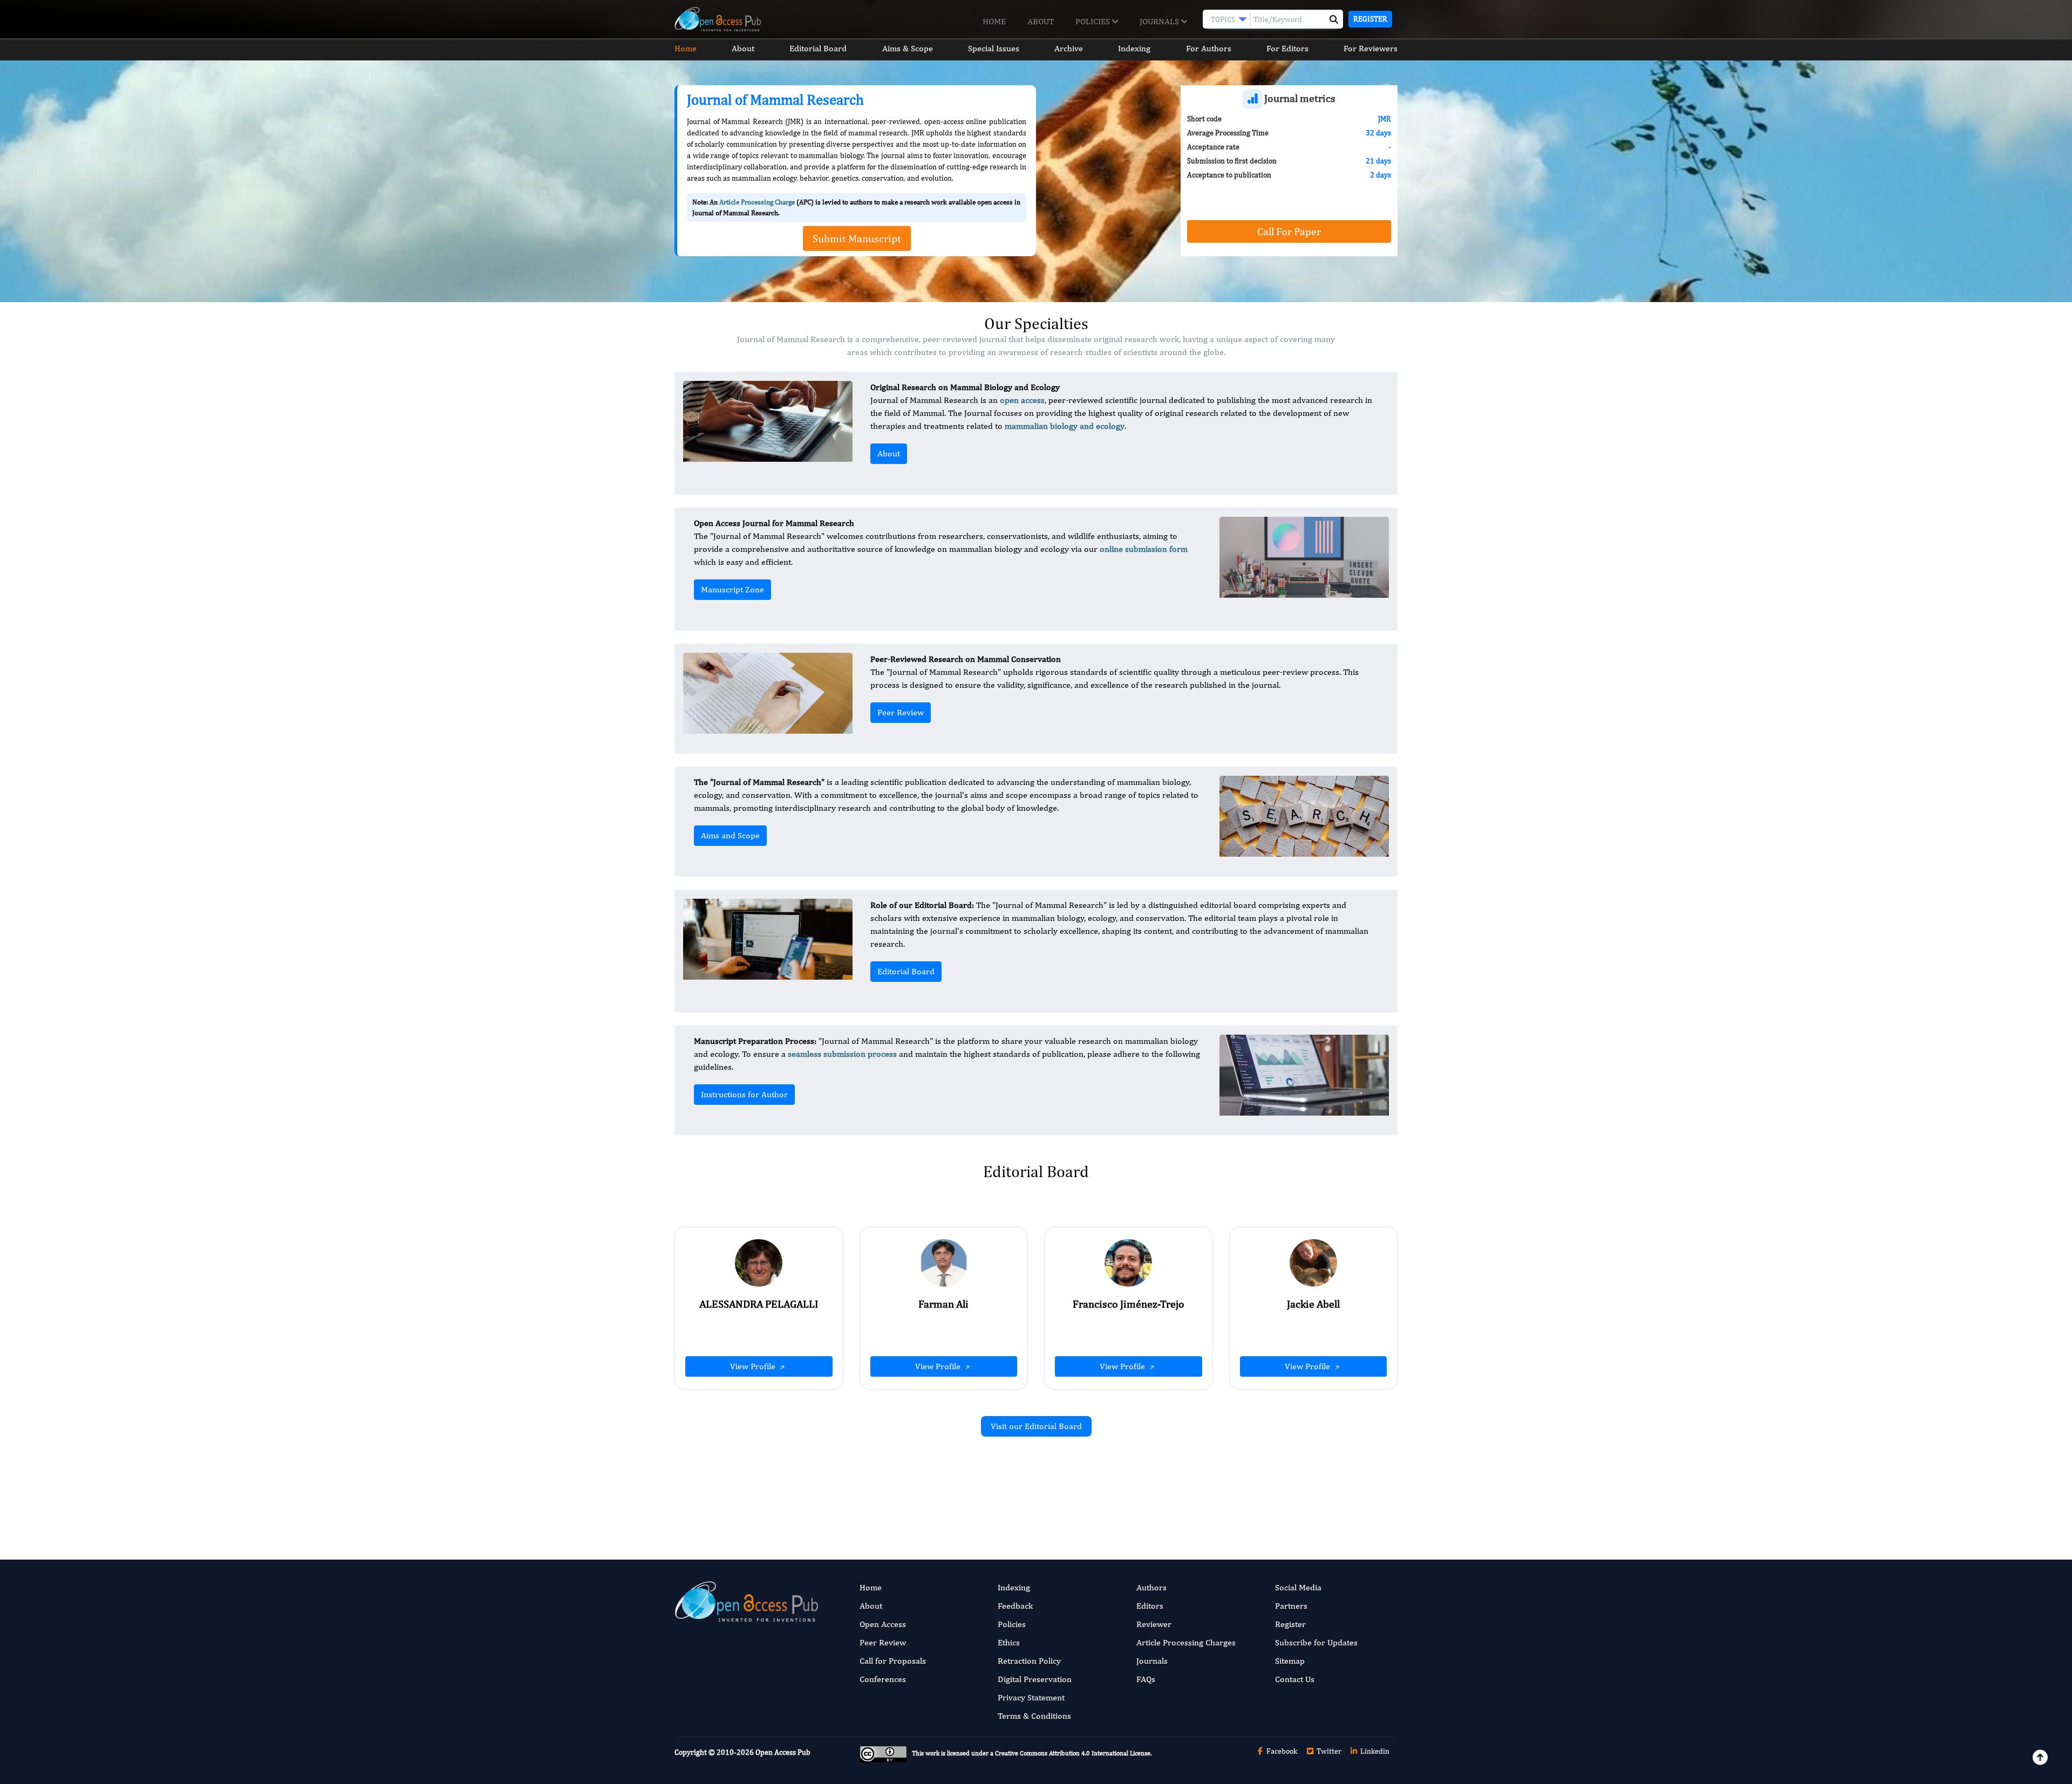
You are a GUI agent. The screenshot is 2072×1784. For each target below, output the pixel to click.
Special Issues (994, 48)
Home (994, 21)
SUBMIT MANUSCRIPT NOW (1144, 1487)
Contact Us (1295, 1679)
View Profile (754, 1366)
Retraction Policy (1029, 1661)
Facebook (1281, 1751)
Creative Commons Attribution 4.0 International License (1073, 1754)
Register (1370, 19)
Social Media (1298, 1587)
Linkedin (1374, 1751)
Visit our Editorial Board (1036, 1426)
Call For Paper (1289, 231)
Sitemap (1290, 1661)
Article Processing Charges (1186, 1642)
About (1041, 21)
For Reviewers (1371, 48)
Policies (1094, 21)
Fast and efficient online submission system (970, 1487)
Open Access (883, 1624)
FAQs (1146, 1679)
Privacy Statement (1031, 1697)
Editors (1150, 1606)
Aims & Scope (908, 48)
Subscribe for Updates (1316, 1642)
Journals (1160, 21)
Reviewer (1154, 1624)
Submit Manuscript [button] (857, 238)
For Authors (1209, 48)
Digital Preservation (1035, 1679)
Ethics (1009, 1642)
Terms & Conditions (1034, 1716)
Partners (1291, 1606)
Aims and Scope (730, 835)
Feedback (1015, 1606)
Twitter (1328, 1751)
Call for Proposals (893, 1661)
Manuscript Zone (732, 589)
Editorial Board (818, 48)
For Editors (1287, 48)
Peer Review (901, 712)
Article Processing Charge (757, 202)
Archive (1069, 48)
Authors (1151, 1587)
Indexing (1134, 48)
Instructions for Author (744, 1094)
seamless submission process (842, 1054)
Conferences (883, 1679)
